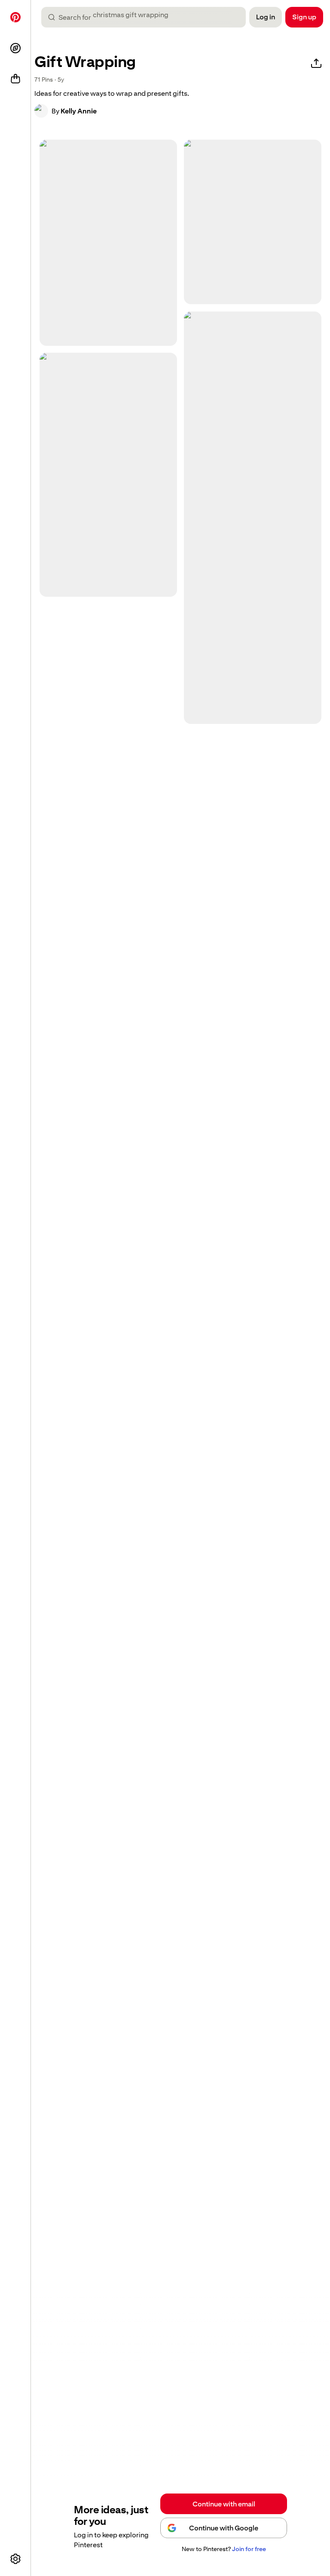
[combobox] (147, 17)
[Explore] (15, 48)
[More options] (15, 2559)
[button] (41, 111)
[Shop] (15, 79)
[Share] (316, 64)
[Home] (15, 17)
